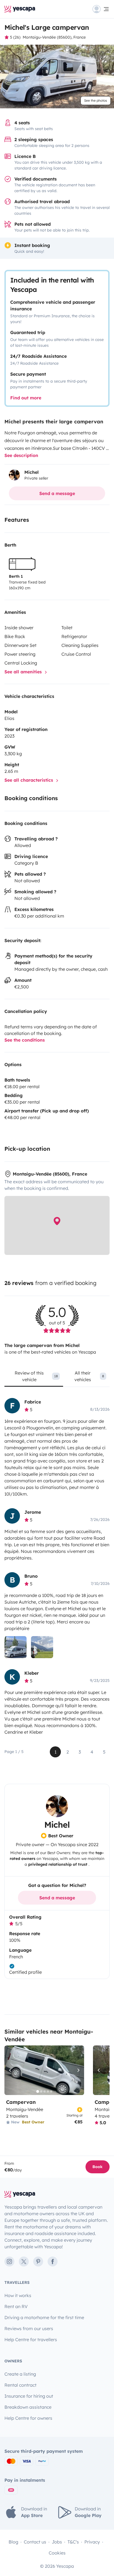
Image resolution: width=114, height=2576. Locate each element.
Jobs (57, 2542)
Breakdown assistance (28, 2407)
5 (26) (15, 37)
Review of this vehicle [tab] (36, 1376)
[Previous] (11, 2070)
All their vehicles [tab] (89, 1376)
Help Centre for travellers (31, 2340)
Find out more (26, 398)
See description (21, 455)
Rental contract (20, 2385)
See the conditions (25, 1040)
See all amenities (24, 672)
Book (98, 2167)
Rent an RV (16, 2306)
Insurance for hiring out (29, 2396)
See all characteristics (29, 780)
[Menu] (101, 9)
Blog (13, 2542)
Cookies (57, 2553)
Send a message (57, 493)
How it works (18, 2295)
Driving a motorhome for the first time (44, 2317)
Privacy (92, 2542)
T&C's (73, 2542)
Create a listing (20, 2374)
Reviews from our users (29, 2328)
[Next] (77, 2070)
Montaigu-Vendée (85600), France (54, 37)
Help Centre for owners (28, 2418)
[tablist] (57, 1378)
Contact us (35, 2542)
